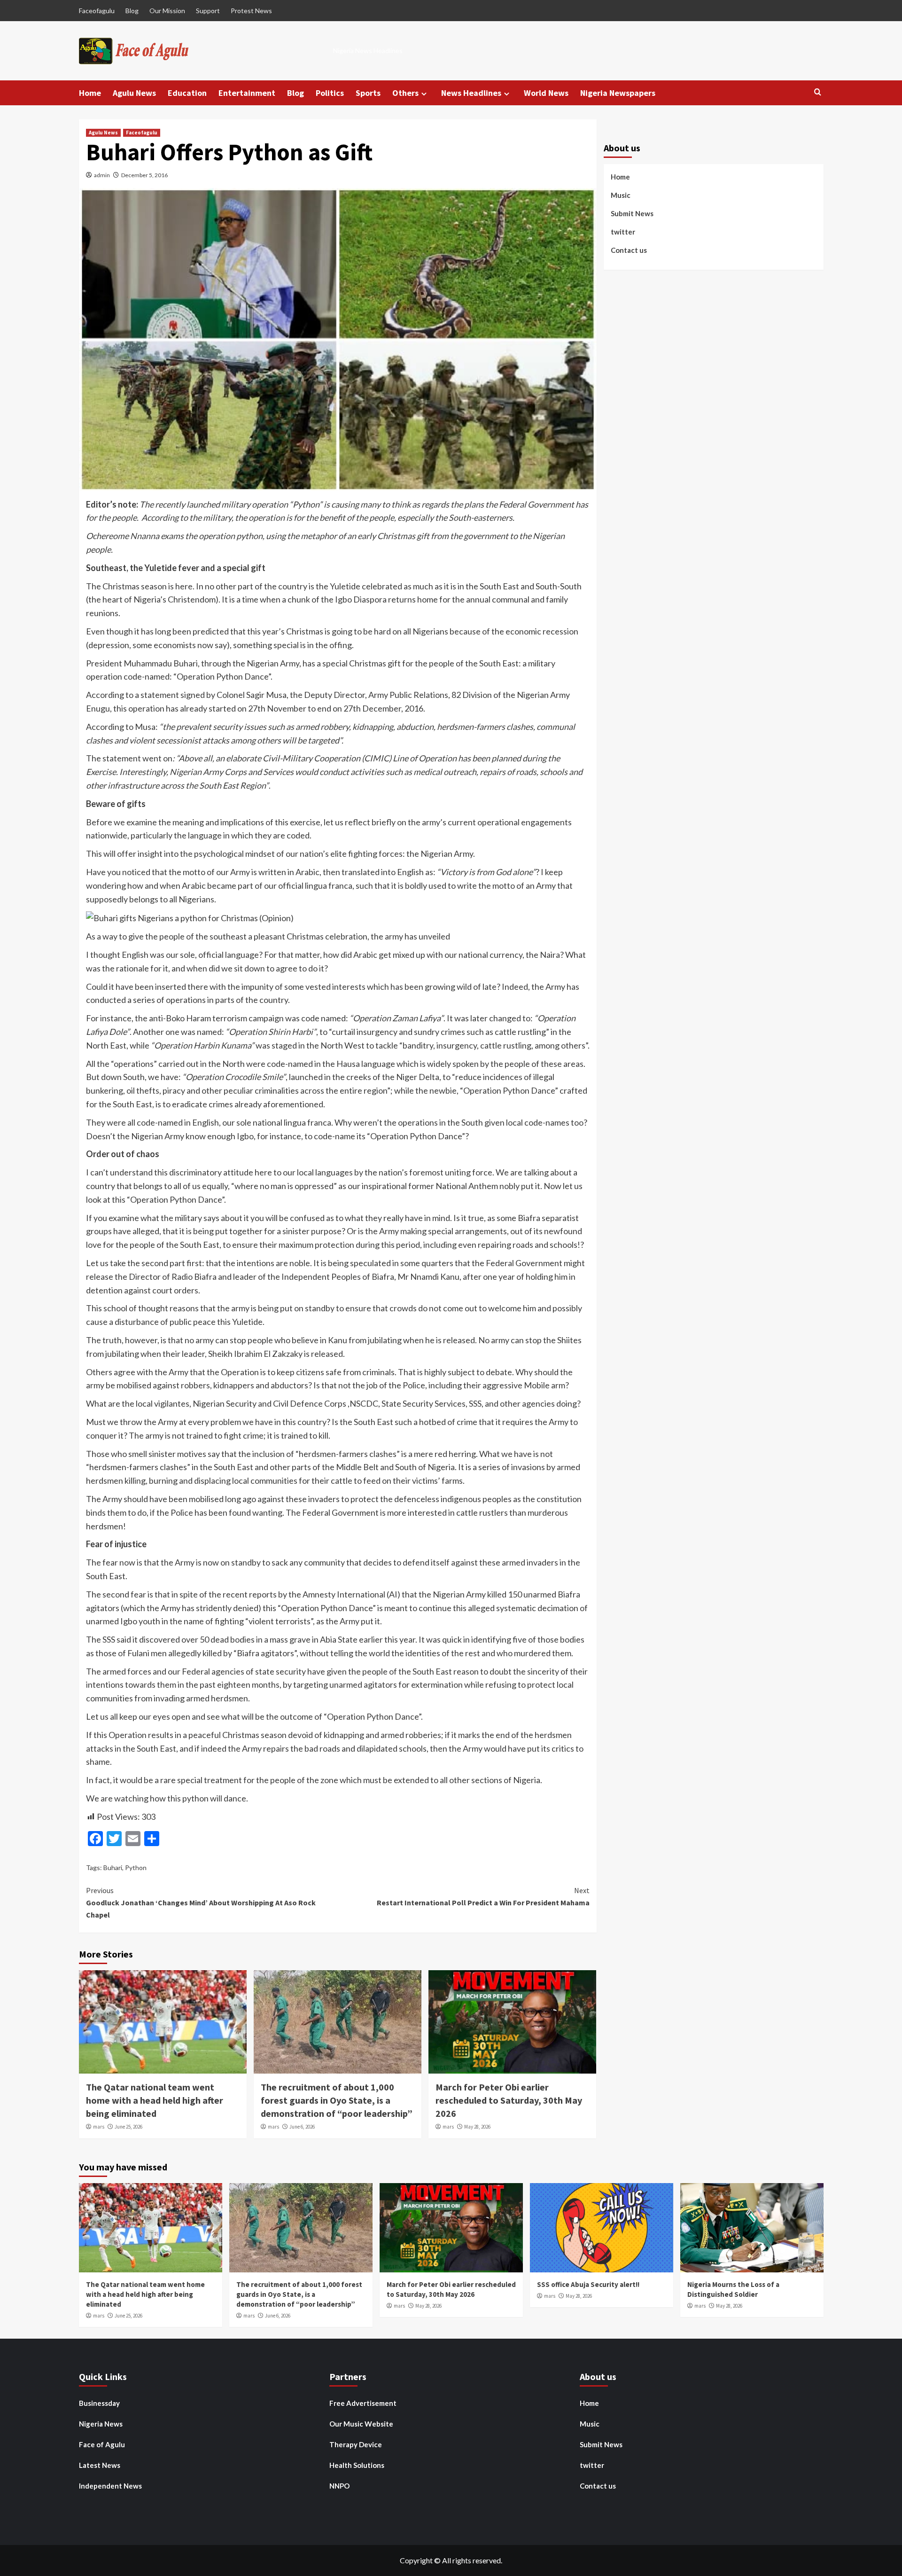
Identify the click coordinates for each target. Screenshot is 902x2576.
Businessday (99, 2403)
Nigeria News (101, 2424)
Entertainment (247, 93)
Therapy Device (356, 2444)
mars (99, 2127)
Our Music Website (361, 2424)
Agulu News (134, 93)
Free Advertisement (363, 2403)
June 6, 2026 (302, 2127)
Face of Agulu (102, 2444)
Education (187, 93)
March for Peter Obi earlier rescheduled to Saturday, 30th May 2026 (509, 2100)
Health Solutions (357, 2465)
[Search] (818, 92)
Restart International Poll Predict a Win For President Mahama (483, 1896)
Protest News (251, 11)
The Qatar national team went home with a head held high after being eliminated (155, 2100)
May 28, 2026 (477, 2127)
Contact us (629, 251)
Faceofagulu (97, 11)
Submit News (632, 214)
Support (208, 11)
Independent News (110, 2486)
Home (90, 93)
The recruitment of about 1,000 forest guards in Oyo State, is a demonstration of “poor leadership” (337, 2100)
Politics (330, 93)
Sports (368, 93)
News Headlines (471, 93)
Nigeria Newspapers (618, 93)
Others (405, 93)
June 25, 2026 (128, 2127)
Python (136, 1867)
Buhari (113, 1867)
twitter (623, 232)
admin (102, 175)
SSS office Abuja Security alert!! (588, 2284)
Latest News (100, 2465)
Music (621, 196)
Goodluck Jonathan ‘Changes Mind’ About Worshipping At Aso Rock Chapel (201, 1902)
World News (546, 93)
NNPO (339, 2486)
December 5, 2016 (144, 175)
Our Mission (167, 11)
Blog (132, 11)
